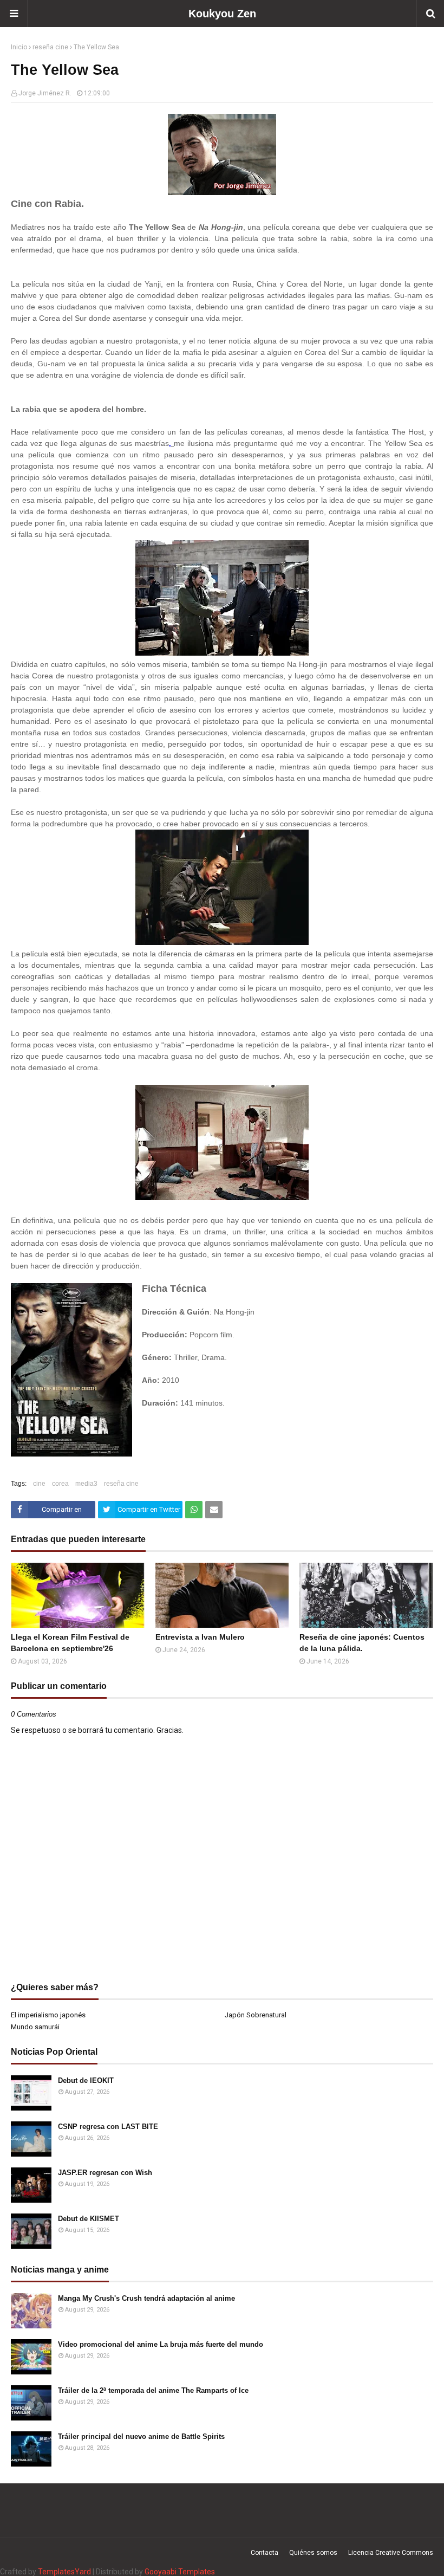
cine (39, 1484)
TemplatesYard (64, 2572)
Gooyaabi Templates (180, 2572)
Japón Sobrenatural (256, 2015)
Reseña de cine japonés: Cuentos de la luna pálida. (362, 1643)
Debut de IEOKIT (86, 2080)
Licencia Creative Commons (391, 2553)
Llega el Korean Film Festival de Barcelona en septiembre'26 (70, 1643)
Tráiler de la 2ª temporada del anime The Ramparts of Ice (153, 2390)
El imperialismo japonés (48, 2015)
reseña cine (50, 47)
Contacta (265, 2553)
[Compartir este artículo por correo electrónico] (214, 1510)
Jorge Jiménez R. (45, 93)
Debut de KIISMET (89, 2219)
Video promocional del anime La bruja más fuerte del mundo (161, 2344)
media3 (86, 1484)
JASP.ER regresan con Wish (105, 2173)
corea (60, 1484)
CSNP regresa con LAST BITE (108, 2127)
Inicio (19, 47)
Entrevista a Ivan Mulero (200, 1637)
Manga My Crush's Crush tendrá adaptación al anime (146, 2298)
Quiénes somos (313, 2553)
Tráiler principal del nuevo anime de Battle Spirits (141, 2436)
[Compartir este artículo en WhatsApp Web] (194, 1510)
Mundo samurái (35, 2027)
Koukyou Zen (222, 14)
